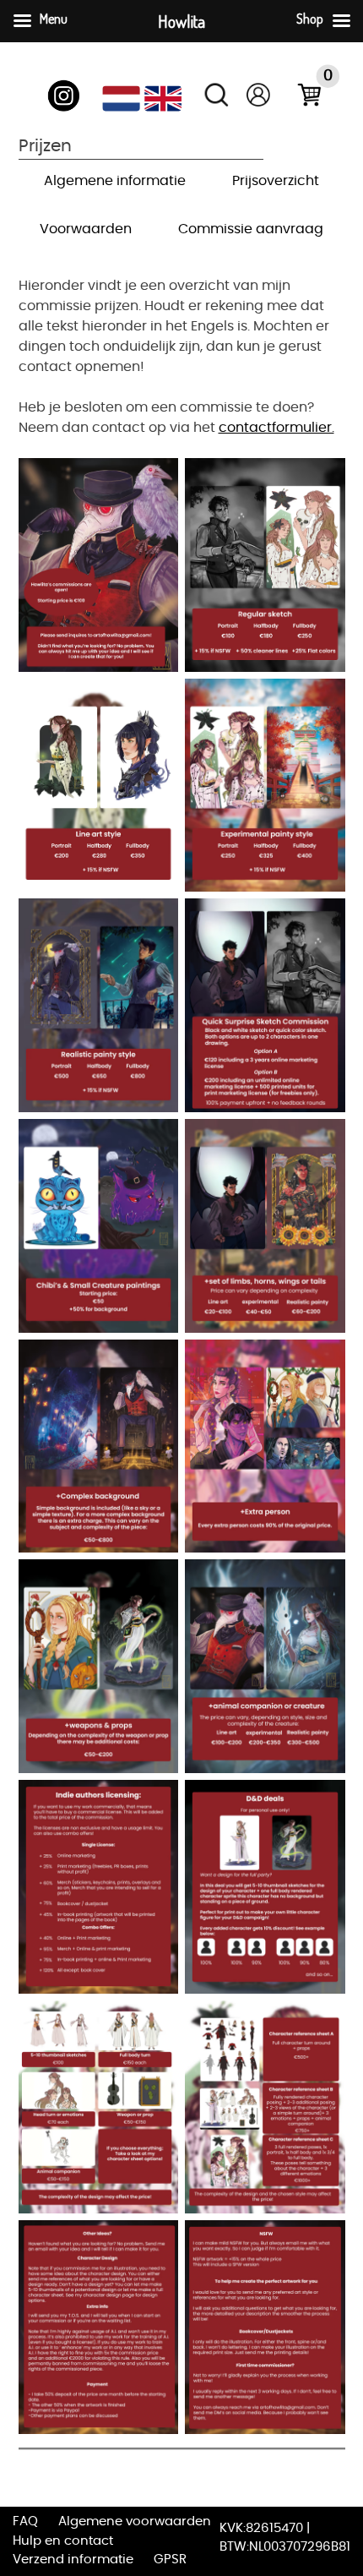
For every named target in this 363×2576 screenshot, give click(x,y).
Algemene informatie (115, 181)
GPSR (170, 2560)
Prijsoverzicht (276, 181)
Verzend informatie (73, 2560)
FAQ (25, 2521)
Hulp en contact (63, 2541)
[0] (301, 98)
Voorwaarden (86, 229)
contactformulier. (276, 428)
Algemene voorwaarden (135, 2521)
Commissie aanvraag (251, 229)
